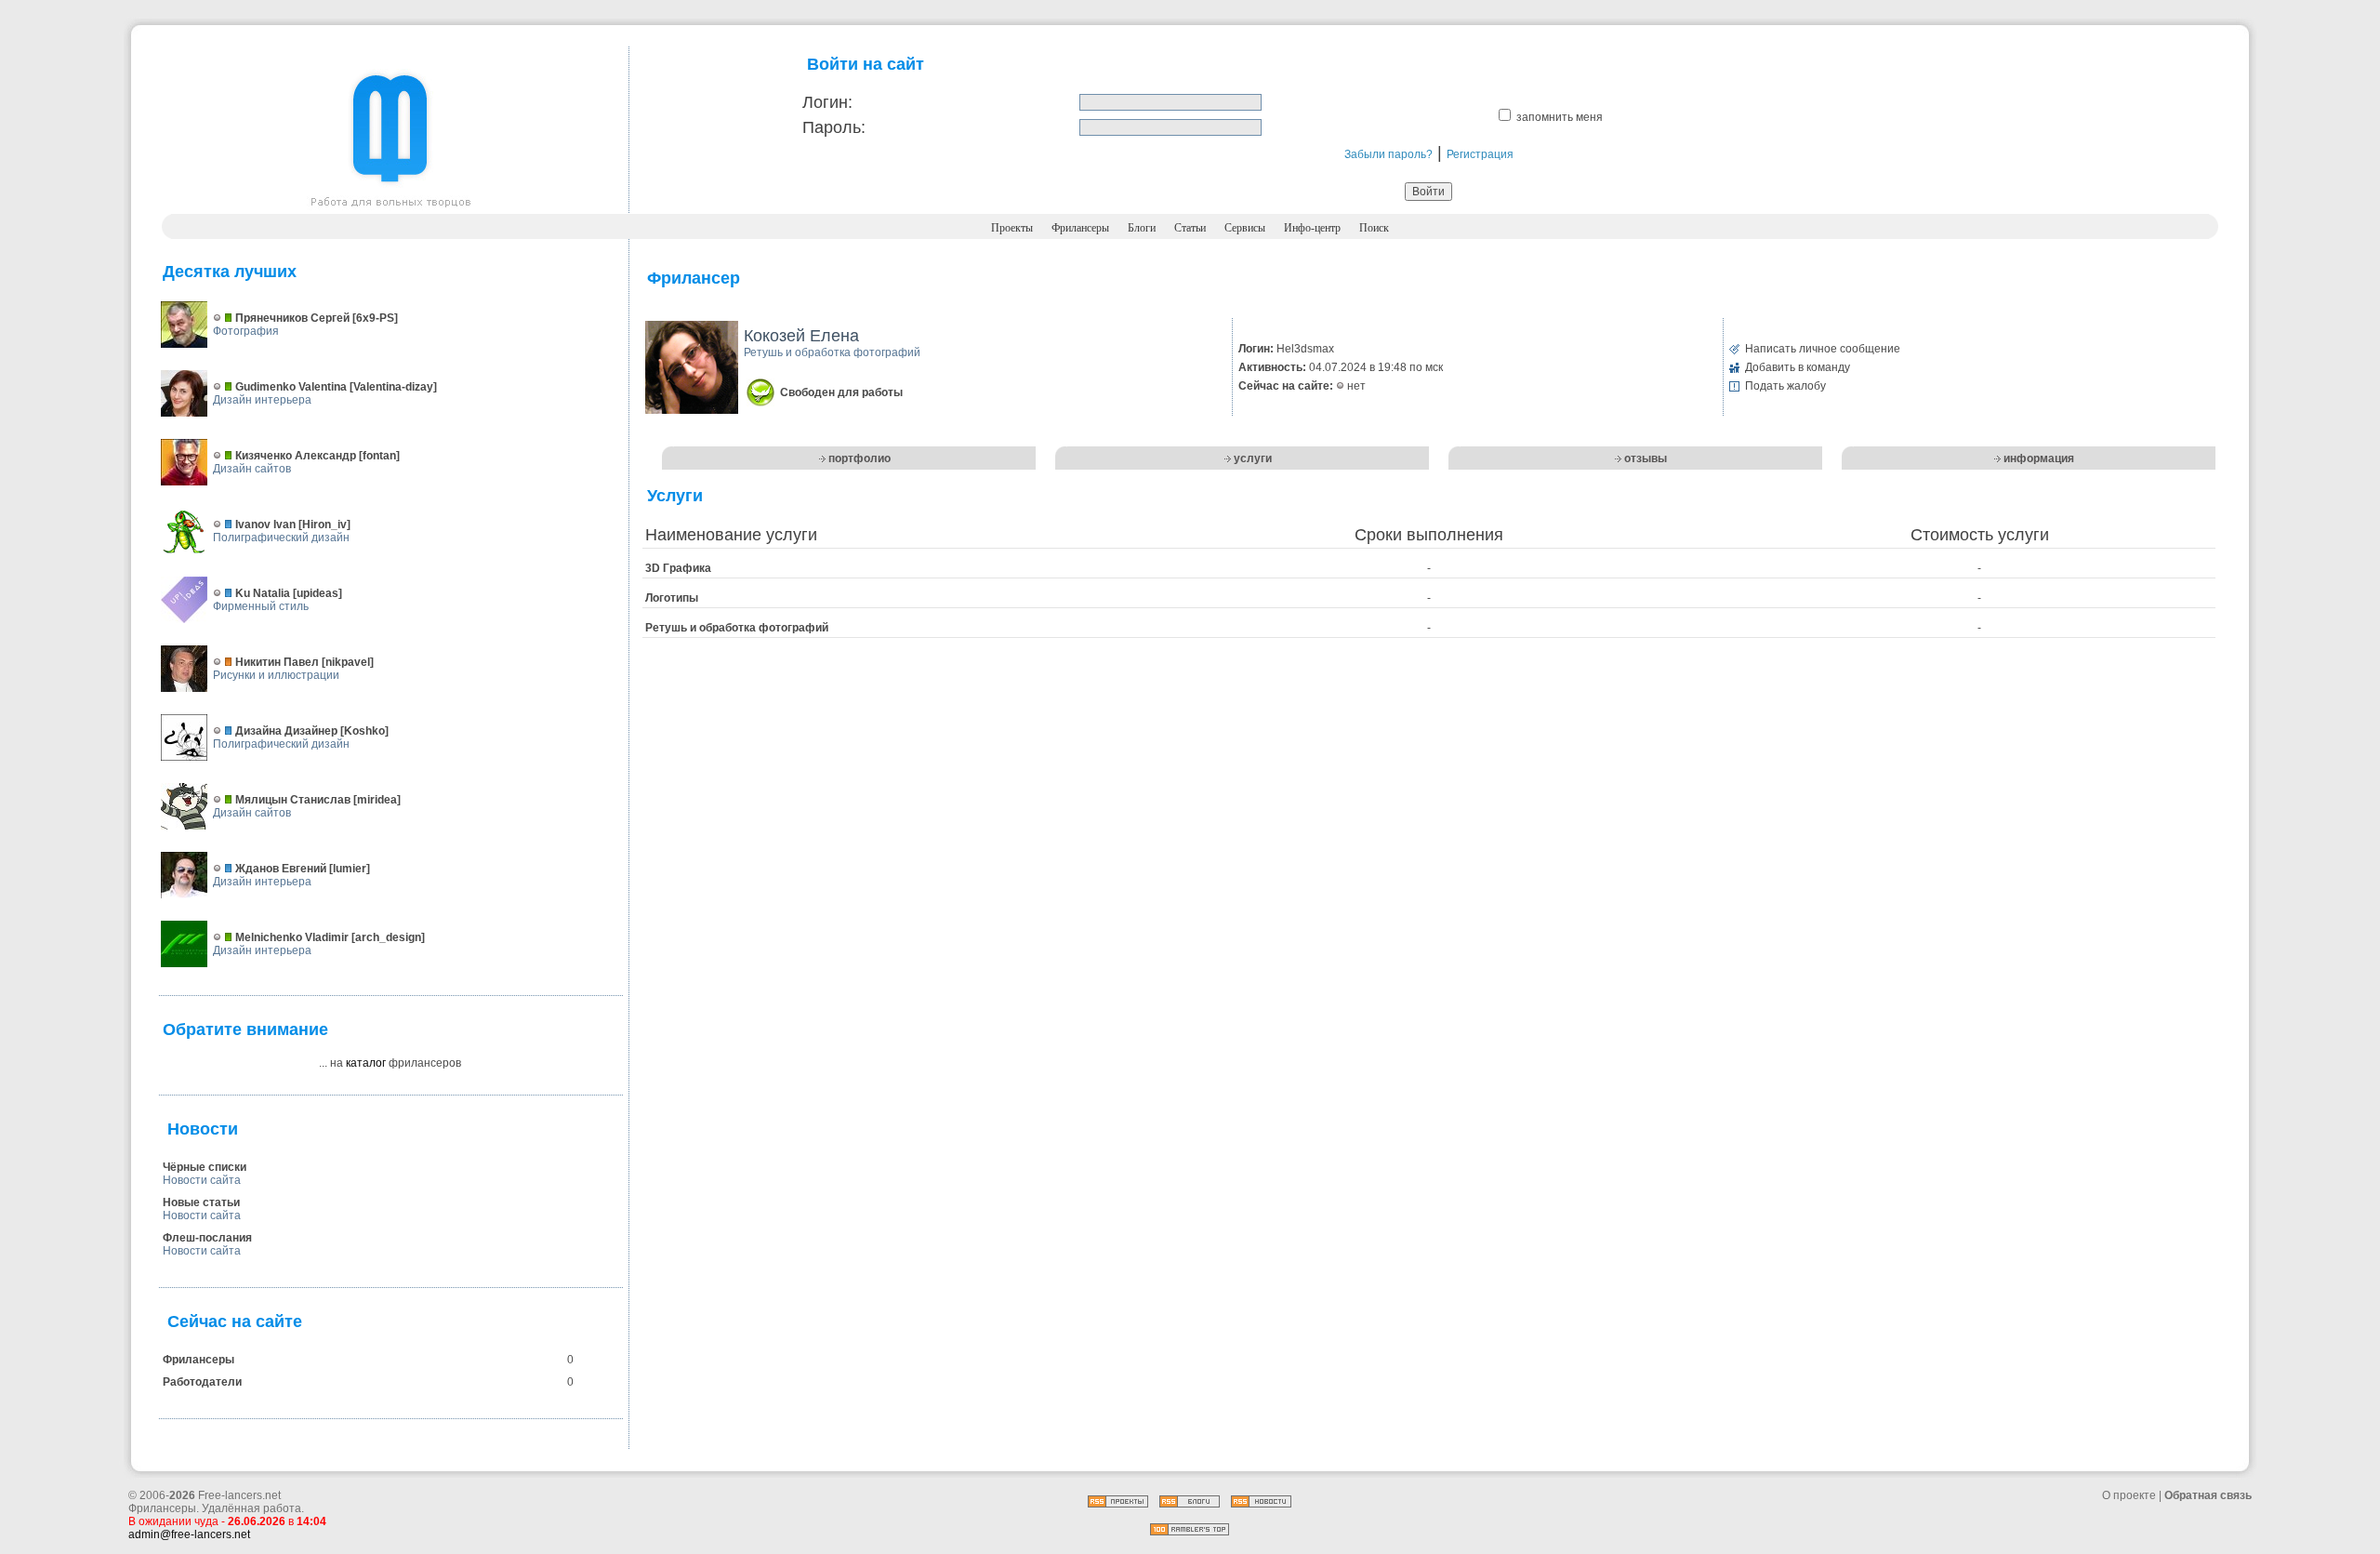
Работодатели (202, 1382)
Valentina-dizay (393, 387)
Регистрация (1480, 154)
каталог (366, 1063)
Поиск (1374, 228)
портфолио (859, 458)
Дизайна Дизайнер (286, 731)
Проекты (1012, 228)
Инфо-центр (1312, 228)
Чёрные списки (205, 1167)
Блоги (1142, 228)
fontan (379, 456)
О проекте (2129, 1495)
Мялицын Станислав (293, 800)
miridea (377, 800)
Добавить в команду (1798, 367)
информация (2039, 458)
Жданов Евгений (281, 869)
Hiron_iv (324, 525)
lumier (350, 869)
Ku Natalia (263, 593)
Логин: (827, 102)
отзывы (1646, 458)
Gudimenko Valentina (291, 387)
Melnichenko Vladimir (292, 937)
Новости (203, 1129)
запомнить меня (1560, 117)
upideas (317, 593)
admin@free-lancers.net (189, 1534)
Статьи (1190, 228)
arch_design (388, 937)
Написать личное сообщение (1823, 349)
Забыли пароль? (1388, 154)
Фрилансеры (1080, 228)
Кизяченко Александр (296, 456)
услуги (1253, 458)
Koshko (364, 731)
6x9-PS (375, 318)
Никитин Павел (277, 662)
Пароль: (834, 127)
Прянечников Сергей (292, 318)
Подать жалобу (1785, 386)
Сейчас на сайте (235, 1322)
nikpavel (348, 662)
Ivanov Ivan (265, 525)
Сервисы (1245, 228)
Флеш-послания (207, 1238)
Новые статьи (201, 1202)
